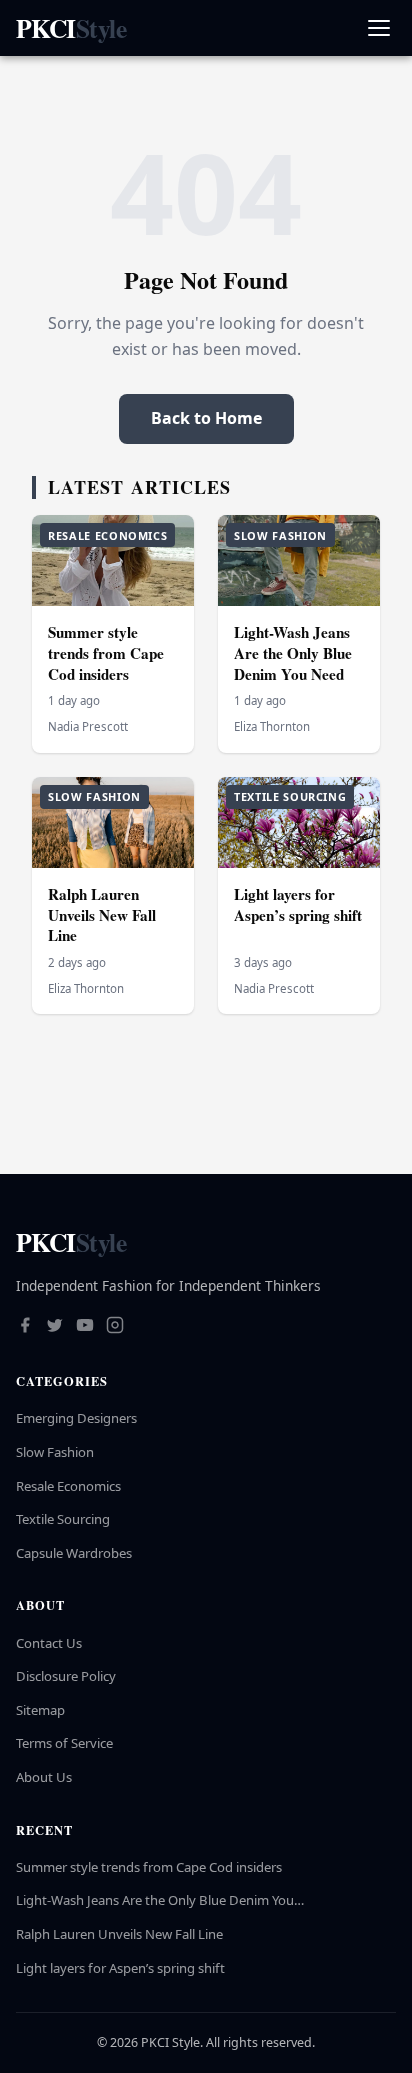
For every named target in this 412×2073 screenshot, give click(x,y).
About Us (44, 1777)
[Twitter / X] (55, 1327)
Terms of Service (64, 1743)
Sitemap (40, 1710)
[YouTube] (85, 1327)
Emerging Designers (76, 1418)
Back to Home (206, 418)
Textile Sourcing (63, 1519)
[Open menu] (378, 28)
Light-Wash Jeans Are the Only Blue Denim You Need (293, 652)
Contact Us (49, 1643)
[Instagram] (115, 1327)
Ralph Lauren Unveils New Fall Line (102, 914)
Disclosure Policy (66, 1676)
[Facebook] (25, 1327)
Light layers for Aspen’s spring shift (298, 904)
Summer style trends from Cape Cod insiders (106, 652)
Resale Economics (68, 1486)
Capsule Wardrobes (74, 1553)
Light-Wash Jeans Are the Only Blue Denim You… (160, 1900)
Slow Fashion (55, 1452)
